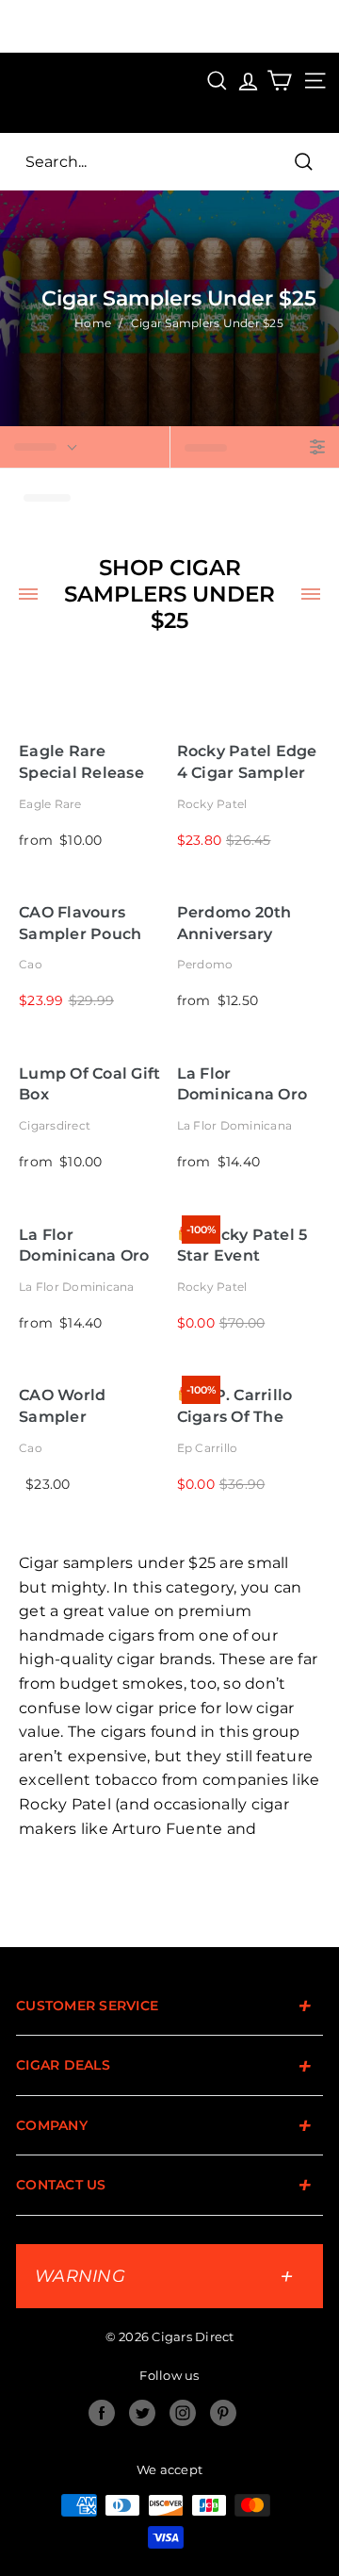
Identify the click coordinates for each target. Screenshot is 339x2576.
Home (93, 323)
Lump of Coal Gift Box (89, 1084)
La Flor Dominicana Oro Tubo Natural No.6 (242, 1085)
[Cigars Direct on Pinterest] (223, 2413)
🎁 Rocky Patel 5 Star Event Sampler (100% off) (242, 1246)
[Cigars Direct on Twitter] (142, 2413)
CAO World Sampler (62, 1406)
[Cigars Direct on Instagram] (183, 2413)
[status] (85, 447)
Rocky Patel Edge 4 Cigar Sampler (247, 762)
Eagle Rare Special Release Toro (81, 762)
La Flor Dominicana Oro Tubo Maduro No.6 (84, 1246)
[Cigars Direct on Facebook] (102, 2413)
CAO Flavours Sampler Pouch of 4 (80, 924)
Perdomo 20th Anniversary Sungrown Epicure (234, 924)
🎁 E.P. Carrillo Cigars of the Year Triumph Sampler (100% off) (236, 1406)
